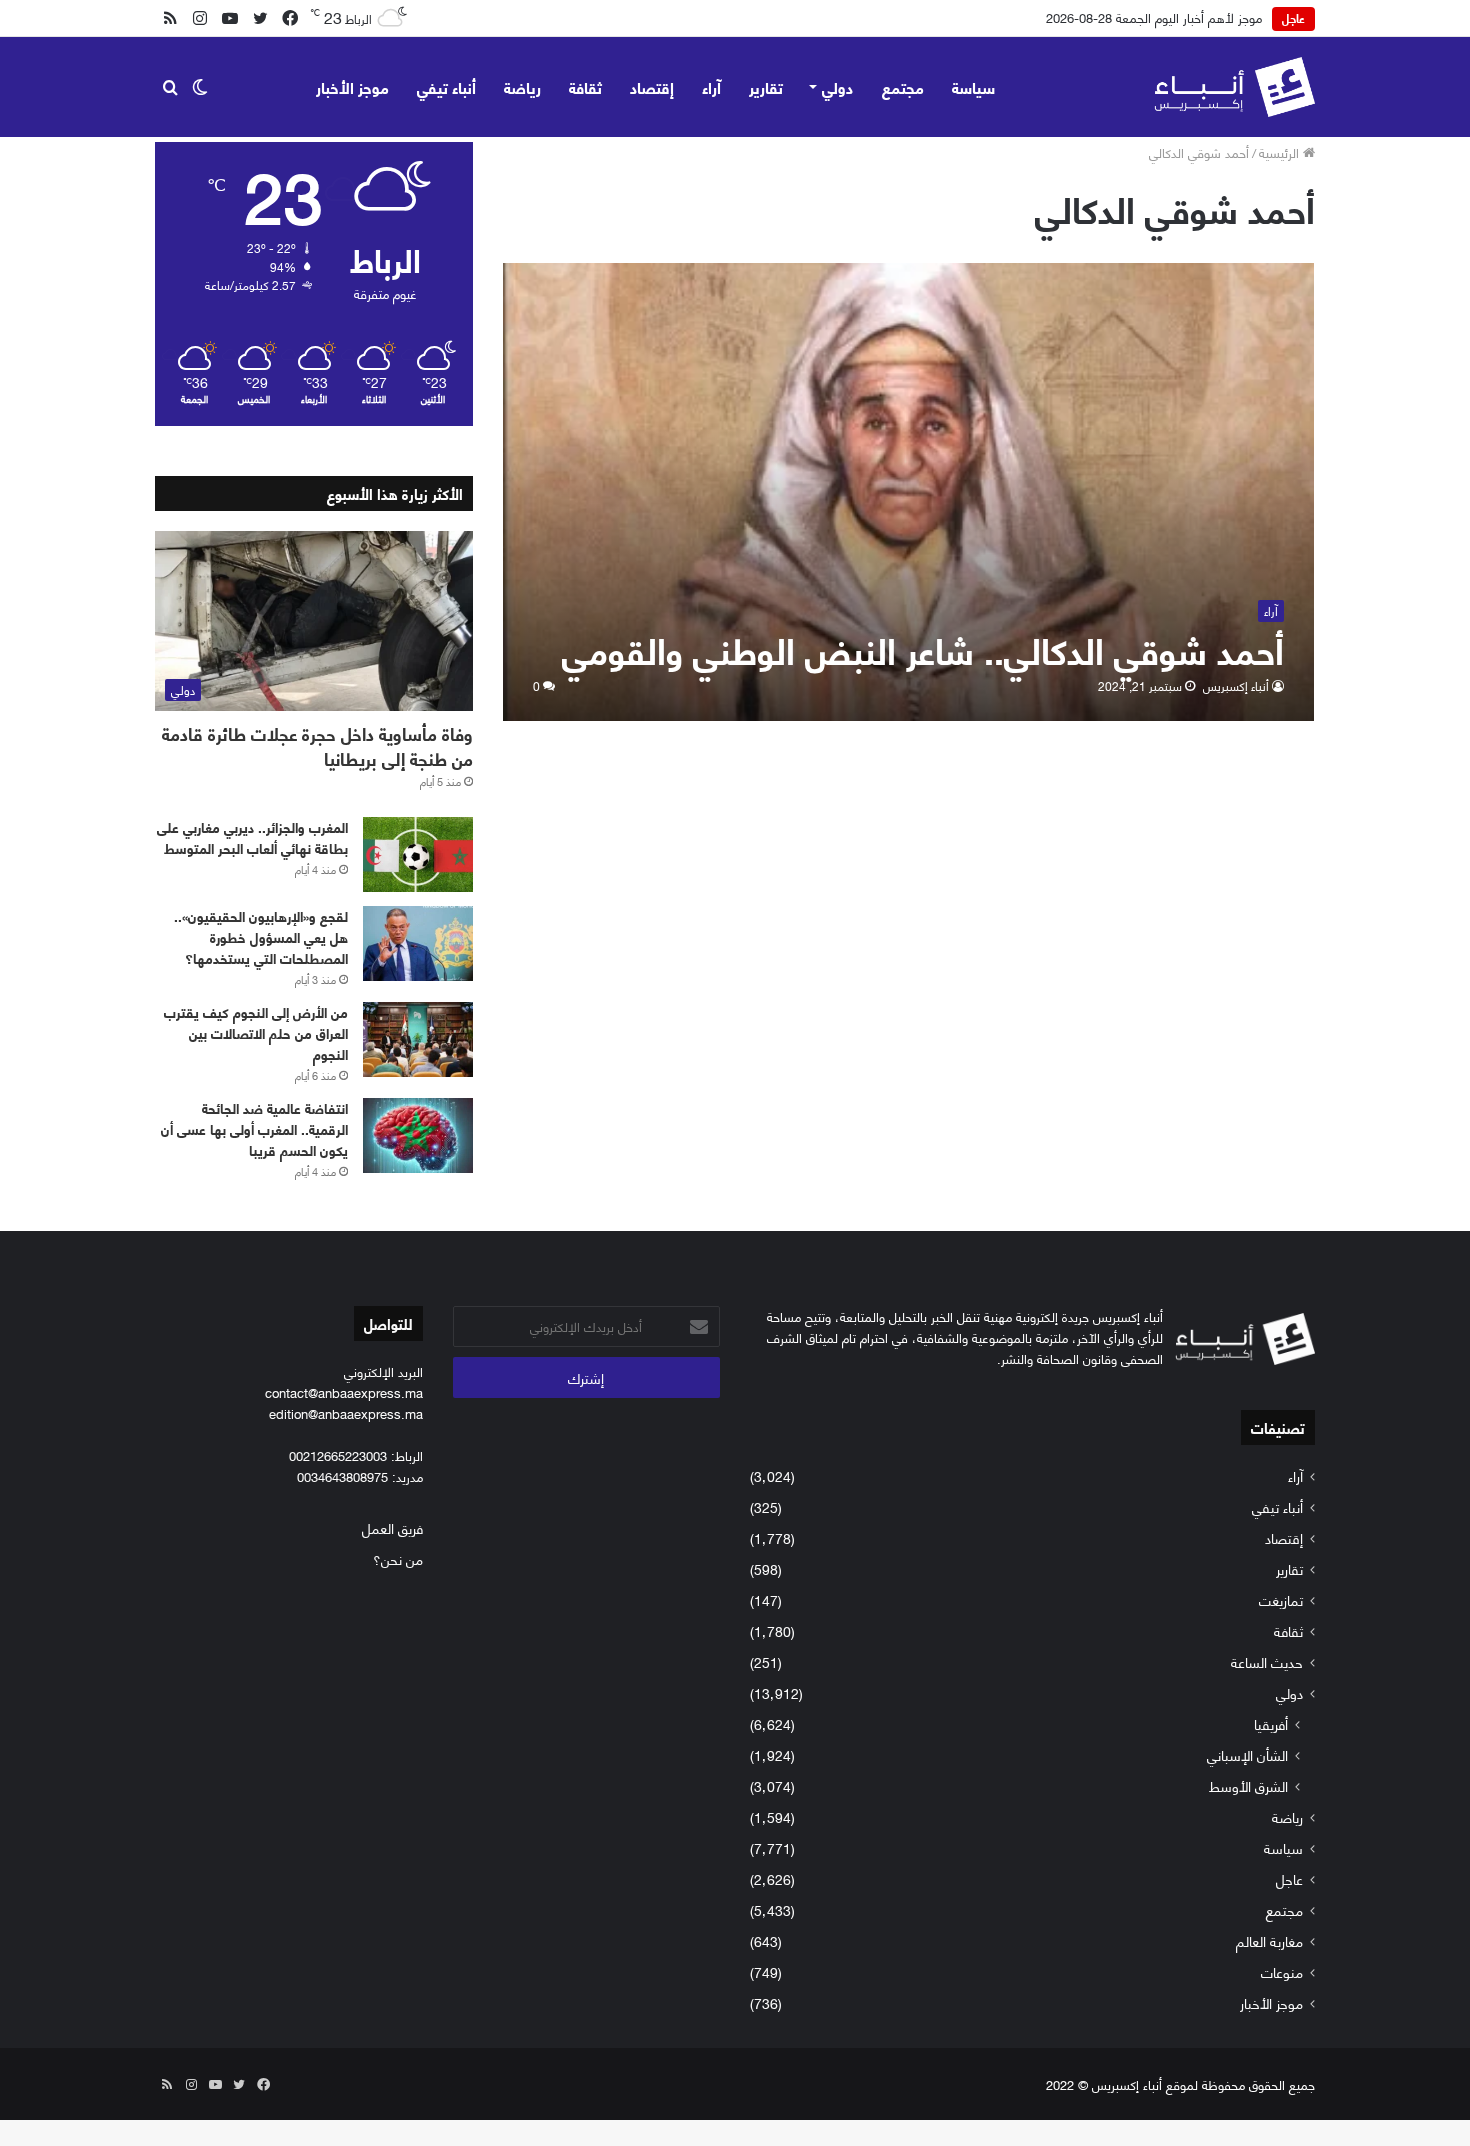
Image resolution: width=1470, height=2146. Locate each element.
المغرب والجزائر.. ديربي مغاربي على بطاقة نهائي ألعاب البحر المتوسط (252, 837)
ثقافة (585, 86)
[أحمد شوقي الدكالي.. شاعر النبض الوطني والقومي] (909, 492)
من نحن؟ (398, 1558)
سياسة (973, 86)
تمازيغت (1281, 1599)
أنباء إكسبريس (1236, 685)
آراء (711, 86)
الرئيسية (1281, 152)
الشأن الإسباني (1247, 1754)
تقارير (766, 86)
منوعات (1282, 1971)
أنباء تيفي (446, 86)
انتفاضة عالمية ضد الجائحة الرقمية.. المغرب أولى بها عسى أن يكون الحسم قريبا (254, 1128)
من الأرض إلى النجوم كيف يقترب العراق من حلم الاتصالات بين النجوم (256, 1032)
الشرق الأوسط (1248, 1785)
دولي (837, 86)
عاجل (1289, 1878)
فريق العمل (392, 1527)
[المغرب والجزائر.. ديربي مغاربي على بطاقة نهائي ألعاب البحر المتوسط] (418, 854)
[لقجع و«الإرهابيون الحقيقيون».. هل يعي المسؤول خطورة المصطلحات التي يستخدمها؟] (418, 943)
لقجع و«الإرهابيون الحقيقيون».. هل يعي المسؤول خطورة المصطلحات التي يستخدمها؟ (261, 936)
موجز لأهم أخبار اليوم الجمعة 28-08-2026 (1154, 17)
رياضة (522, 86)
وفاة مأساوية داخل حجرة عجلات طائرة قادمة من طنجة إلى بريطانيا (317, 745)
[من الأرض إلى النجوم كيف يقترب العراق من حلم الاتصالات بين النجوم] (418, 1039)
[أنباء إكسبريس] (1234, 87)
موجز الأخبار (352, 86)
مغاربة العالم (1269, 1940)
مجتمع (903, 86)
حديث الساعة (1267, 1661)
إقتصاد (652, 86)
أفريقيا (1271, 1723)
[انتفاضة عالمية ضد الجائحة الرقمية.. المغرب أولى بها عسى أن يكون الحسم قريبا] (418, 1135)
